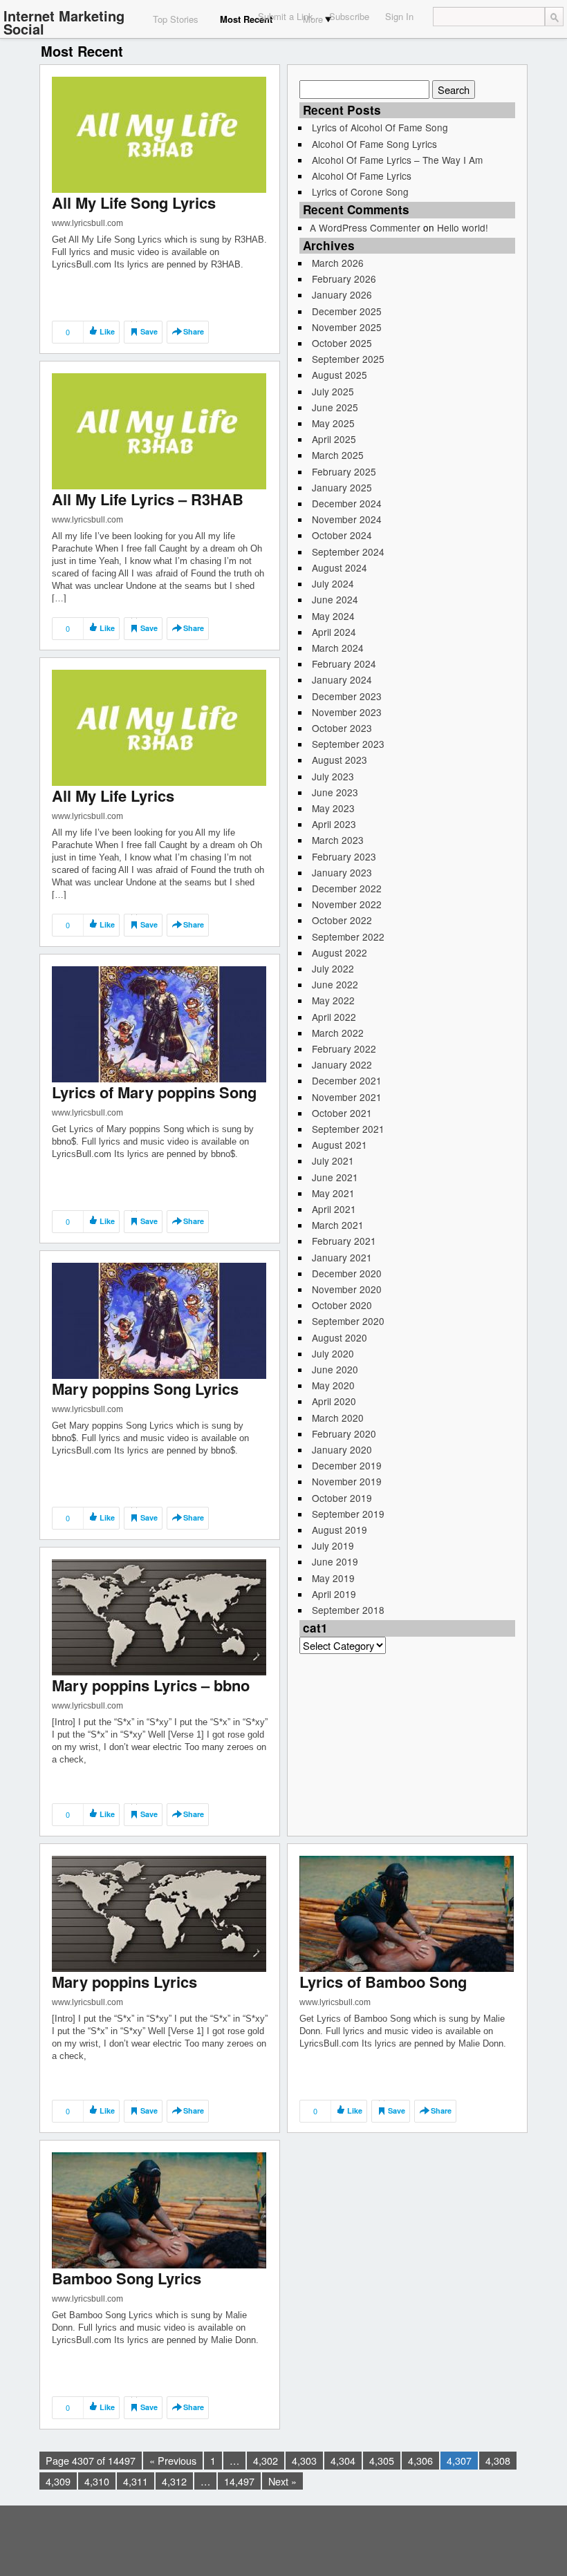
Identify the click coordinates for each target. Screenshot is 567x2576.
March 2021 (338, 1225)
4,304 (343, 2460)
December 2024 (347, 503)
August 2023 (340, 760)
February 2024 (344, 664)
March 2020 (338, 1418)
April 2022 (334, 1017)
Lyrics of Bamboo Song (383, 1982)
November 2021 (347, 1097)
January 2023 (342, 872)
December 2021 (347, 1080)
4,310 (97, 2481)
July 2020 (333, 1353)
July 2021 (333, 1160)
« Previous (173, 2460)
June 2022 (335, 984)
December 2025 (347, 311)
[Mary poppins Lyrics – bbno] (159, 1616)
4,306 (420, 2460)
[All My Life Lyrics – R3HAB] (159, 430)
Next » (282, 2481)
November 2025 (347, 327)
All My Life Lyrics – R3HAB (148, 499)
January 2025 (342, 487)
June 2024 (335, 599)
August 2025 (340, 375)
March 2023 (338, 840)
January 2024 (342, 679)
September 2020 (348, 1321)
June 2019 (335, 1561)
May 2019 (333, 1578)
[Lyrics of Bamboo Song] (407, 1913)
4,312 (174, 2481)
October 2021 (342, 1113)
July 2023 (333, 776)
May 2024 (333, 616)
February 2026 (344, 279)
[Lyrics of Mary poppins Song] (159, 1023)
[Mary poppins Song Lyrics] (159, 1320)
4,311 (136, 2481)
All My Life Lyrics (113, 796)
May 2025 (333, 423)
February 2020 (344, 1433)
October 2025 (342, 343)
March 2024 (338, 648)
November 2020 (347, 1289)
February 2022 (344, 1049)
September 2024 (348, 552)
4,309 (58, 2481)
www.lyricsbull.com (87, 223)
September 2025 (348, 359)
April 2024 (334, 632)
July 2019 (333, 1545)
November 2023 (347, 712)
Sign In (399, 16)
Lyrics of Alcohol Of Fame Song (380, 127)
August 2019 (340, 1530)
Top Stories (176, 19)
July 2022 (333, 968)
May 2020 (333, 1385)
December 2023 (347, 696)
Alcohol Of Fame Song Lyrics (374, 144)
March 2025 (338, 455)
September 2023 (348, 744)
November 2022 (347, 904)
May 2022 (333, 1000)
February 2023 (344, 856)
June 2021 (335, 1177)
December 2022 (347, 888)
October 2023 (342, 728)
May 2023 (333, 808)
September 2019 (348, 1514)
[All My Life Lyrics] (159, 727)
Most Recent (246, 19)
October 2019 (342, 1498)
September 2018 (348, 1610)
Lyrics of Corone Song (360, 191)
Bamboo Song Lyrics (127, 2278)
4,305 (382, 2460)
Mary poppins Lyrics (124, 1982)
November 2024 (347, 519)
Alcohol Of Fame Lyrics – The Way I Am (397, 160)
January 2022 (342, 1064)
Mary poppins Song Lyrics (145, 1389)
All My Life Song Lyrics (134, 203)
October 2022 (342, 920)
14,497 (239, 2481)
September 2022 (348, 937)
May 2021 (333, 1193)
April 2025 (334, 439)
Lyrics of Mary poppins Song (154, 1092)
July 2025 (333, 391)
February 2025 (344, 471)
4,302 (266, 2460)
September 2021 (348, 1129)
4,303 (304, 2460)
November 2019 (347, 1481)
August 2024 (340, 567)
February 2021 (344, 1241)
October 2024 (342, 535)
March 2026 (338, 263)
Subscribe (349, 16)
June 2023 (335, 792)
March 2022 (338, 1033)
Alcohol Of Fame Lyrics (362, 176)
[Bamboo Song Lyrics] (159, 2209)
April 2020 (334, 1401)
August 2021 (340, 1145)
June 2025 (335, 407)
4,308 (498, 2460)
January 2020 (342, 1449)
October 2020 (342, 1305)
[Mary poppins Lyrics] (159, 1913)
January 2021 (342, 1257)
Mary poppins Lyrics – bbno (151, 1685)
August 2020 (340, 1337)
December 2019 (347, 1465)
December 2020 (347, 1273)
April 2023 (334, 824)
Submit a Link (286, 16)
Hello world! (463, 227)
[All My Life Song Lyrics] (159, 134)
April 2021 (334, 1209)
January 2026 (342, 294)
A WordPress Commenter (365, 227)
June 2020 (335, 1369)
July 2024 (333, 583)
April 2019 (334, 1594)
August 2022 (340, 952)
